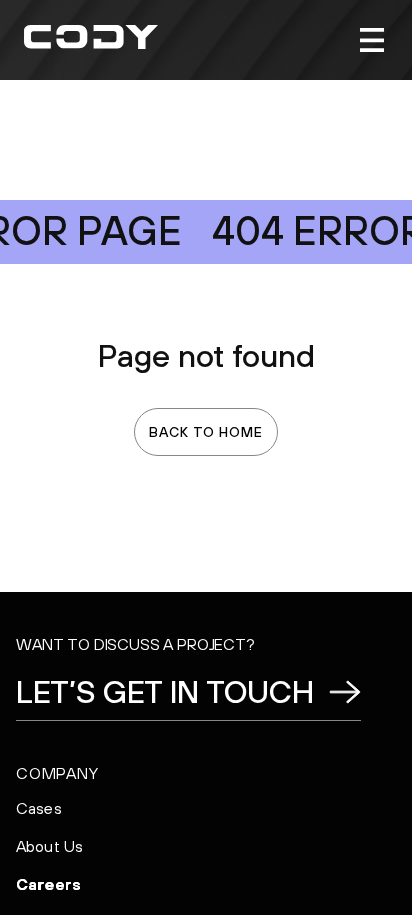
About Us (49, 846)
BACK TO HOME (205, 432)
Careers (48, 884)
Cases (39, 808)
